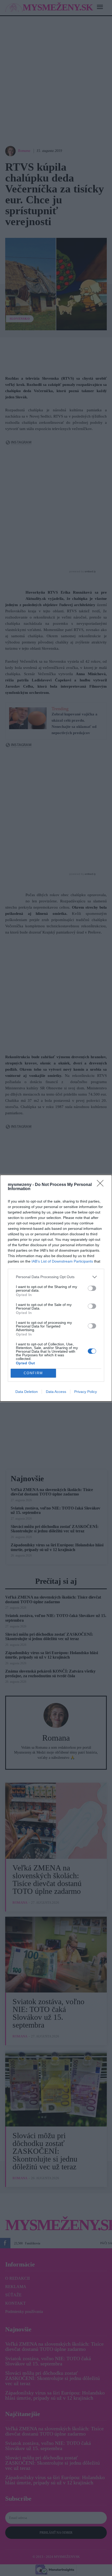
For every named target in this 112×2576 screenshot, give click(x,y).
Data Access (56, 1392)
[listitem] (56, 1277)
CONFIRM (33, 1373)
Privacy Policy (86, 1392)
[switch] (92, 1288)
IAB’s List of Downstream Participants (62, 1261)
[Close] (102, 1185)
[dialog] (56, 1288)
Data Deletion (27, 1392)
